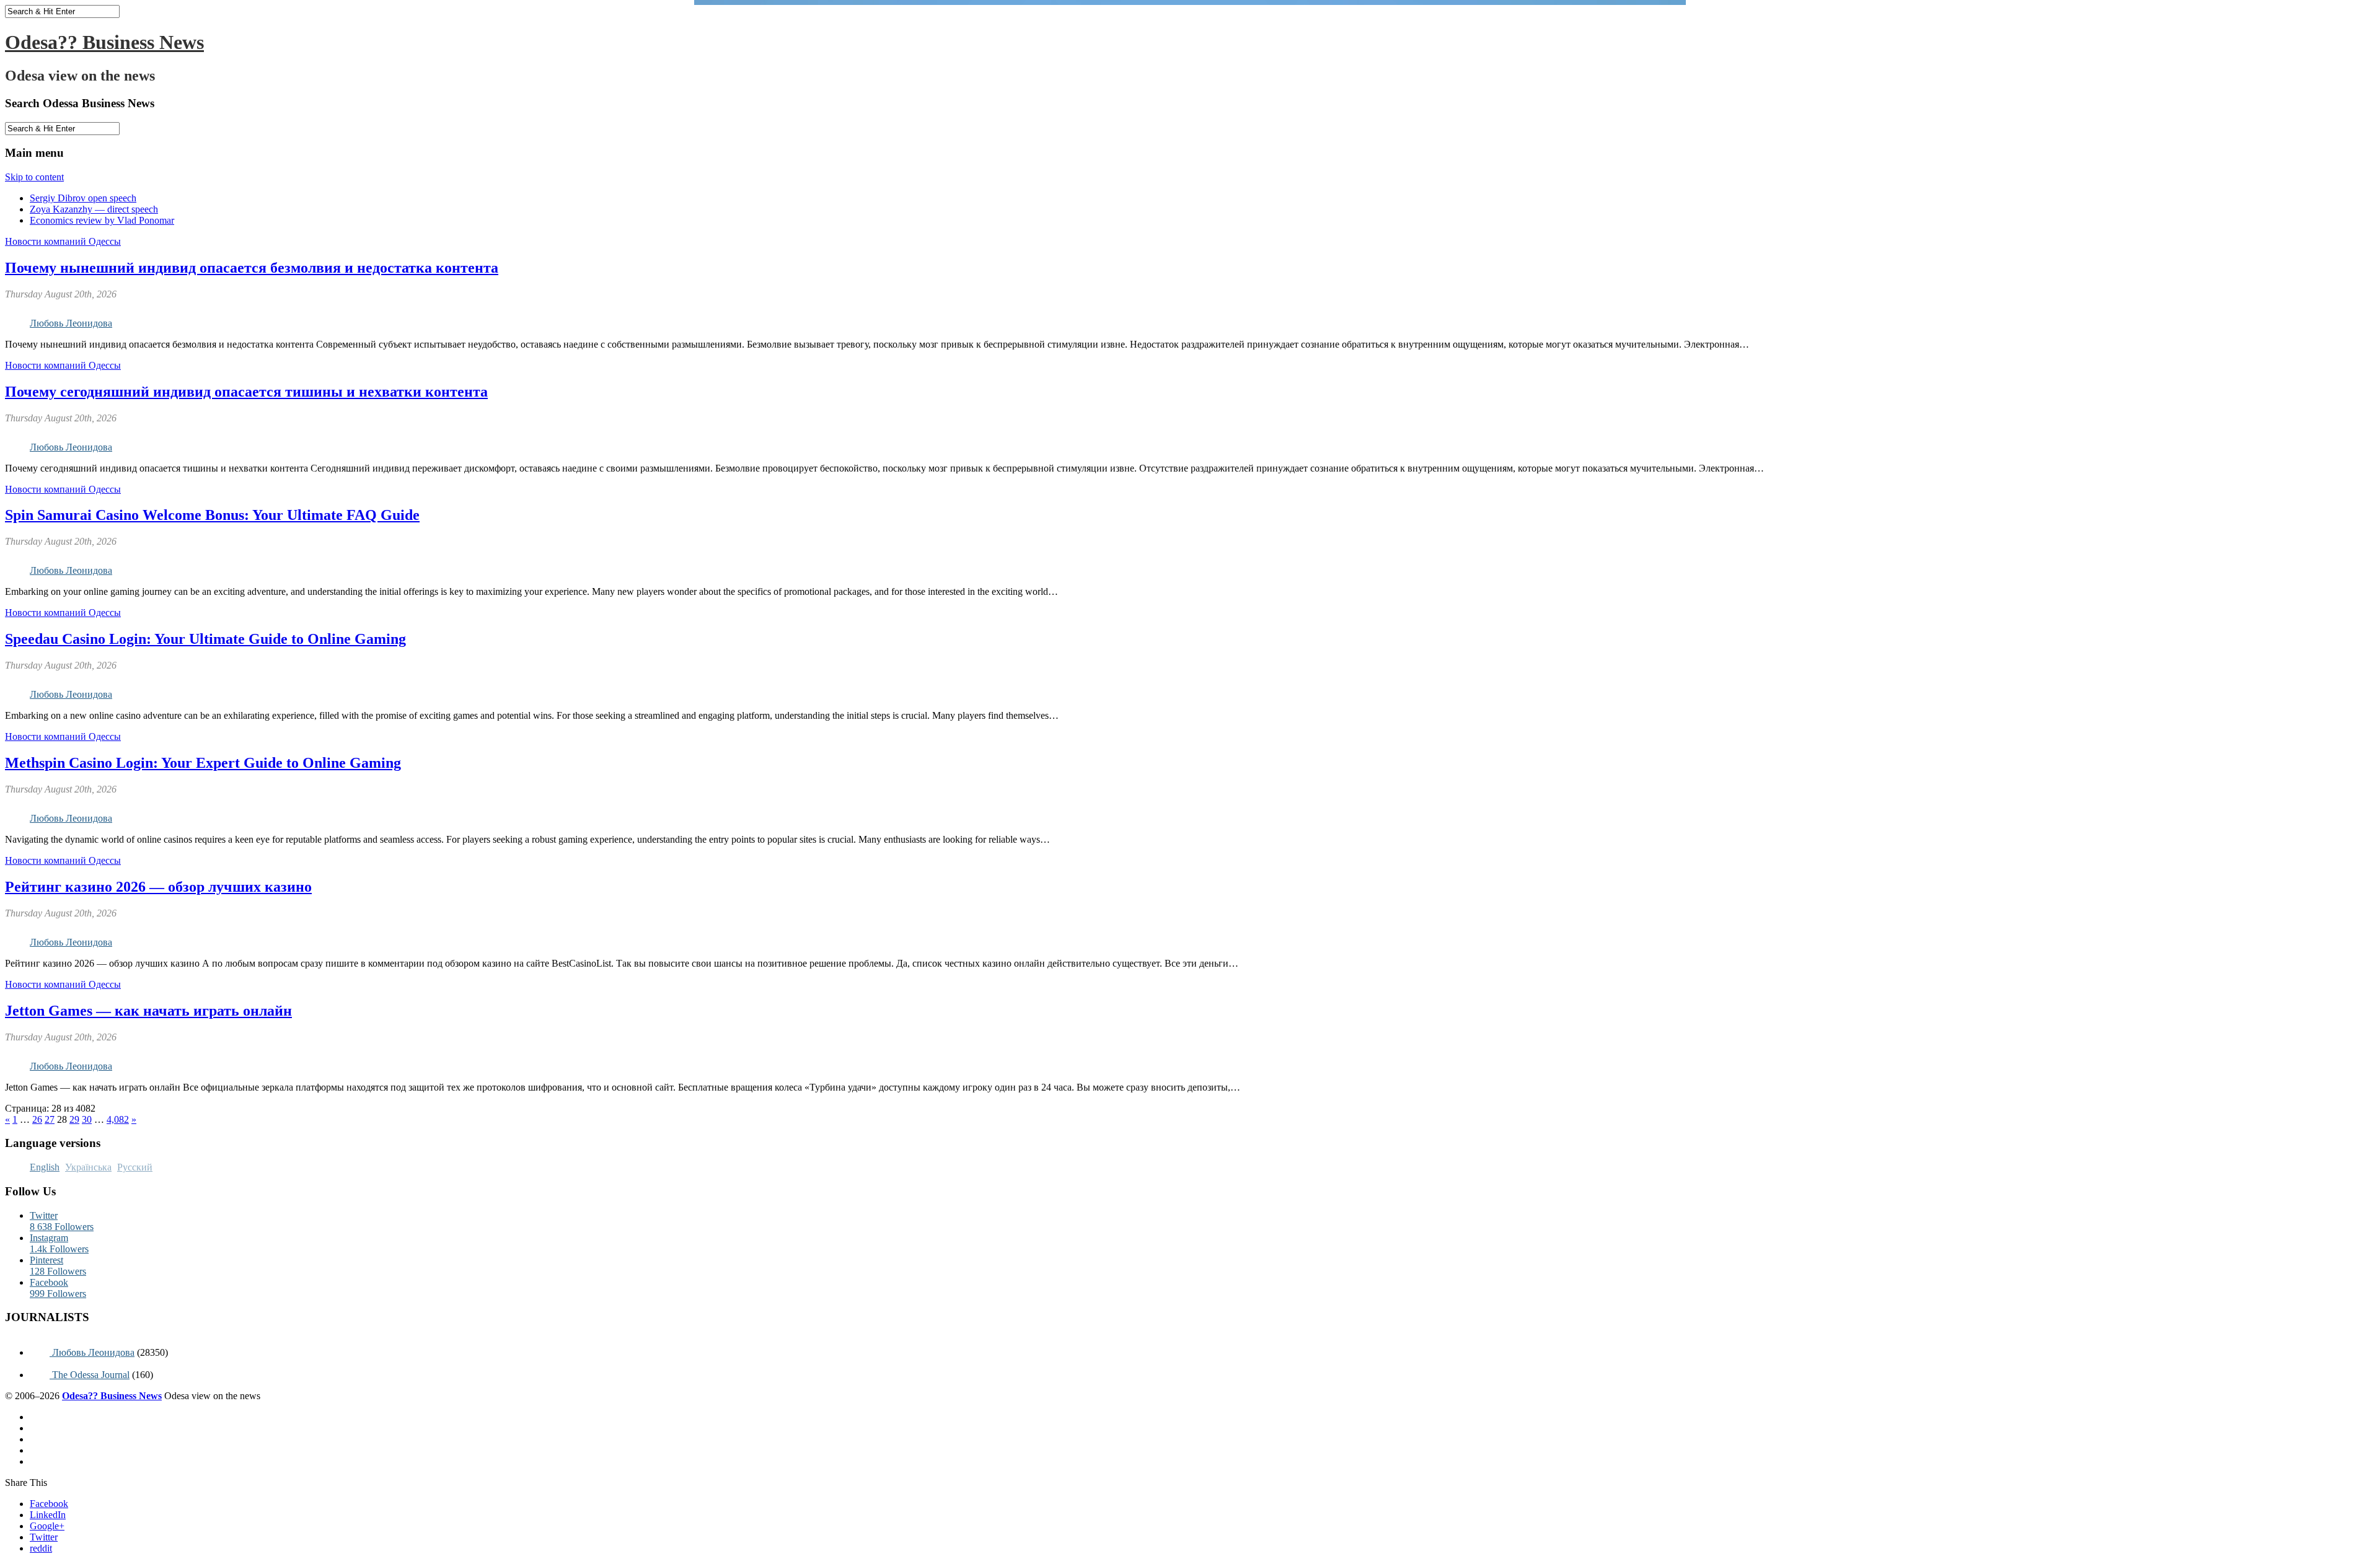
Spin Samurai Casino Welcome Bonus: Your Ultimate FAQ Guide (212, 515)
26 (37, 1119)
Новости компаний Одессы (63, 241)
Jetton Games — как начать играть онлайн (148, 1011)
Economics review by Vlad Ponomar (102, 220)
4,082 (118, 1119)
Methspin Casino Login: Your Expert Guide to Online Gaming (203, 763)
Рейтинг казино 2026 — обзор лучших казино (158, 887)
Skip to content (34, 177)
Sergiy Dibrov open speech (83, 198)
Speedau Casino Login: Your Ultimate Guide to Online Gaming (205, 639)
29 (74, 1119)
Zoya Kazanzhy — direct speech (94, 209)
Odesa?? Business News (104, 42)
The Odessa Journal (90, 1375)
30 (87, 1119)
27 (50, 1119)
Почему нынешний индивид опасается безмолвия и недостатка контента (252, 268)
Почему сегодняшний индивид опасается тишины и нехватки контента (246, 392)
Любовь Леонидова (71, 323)
